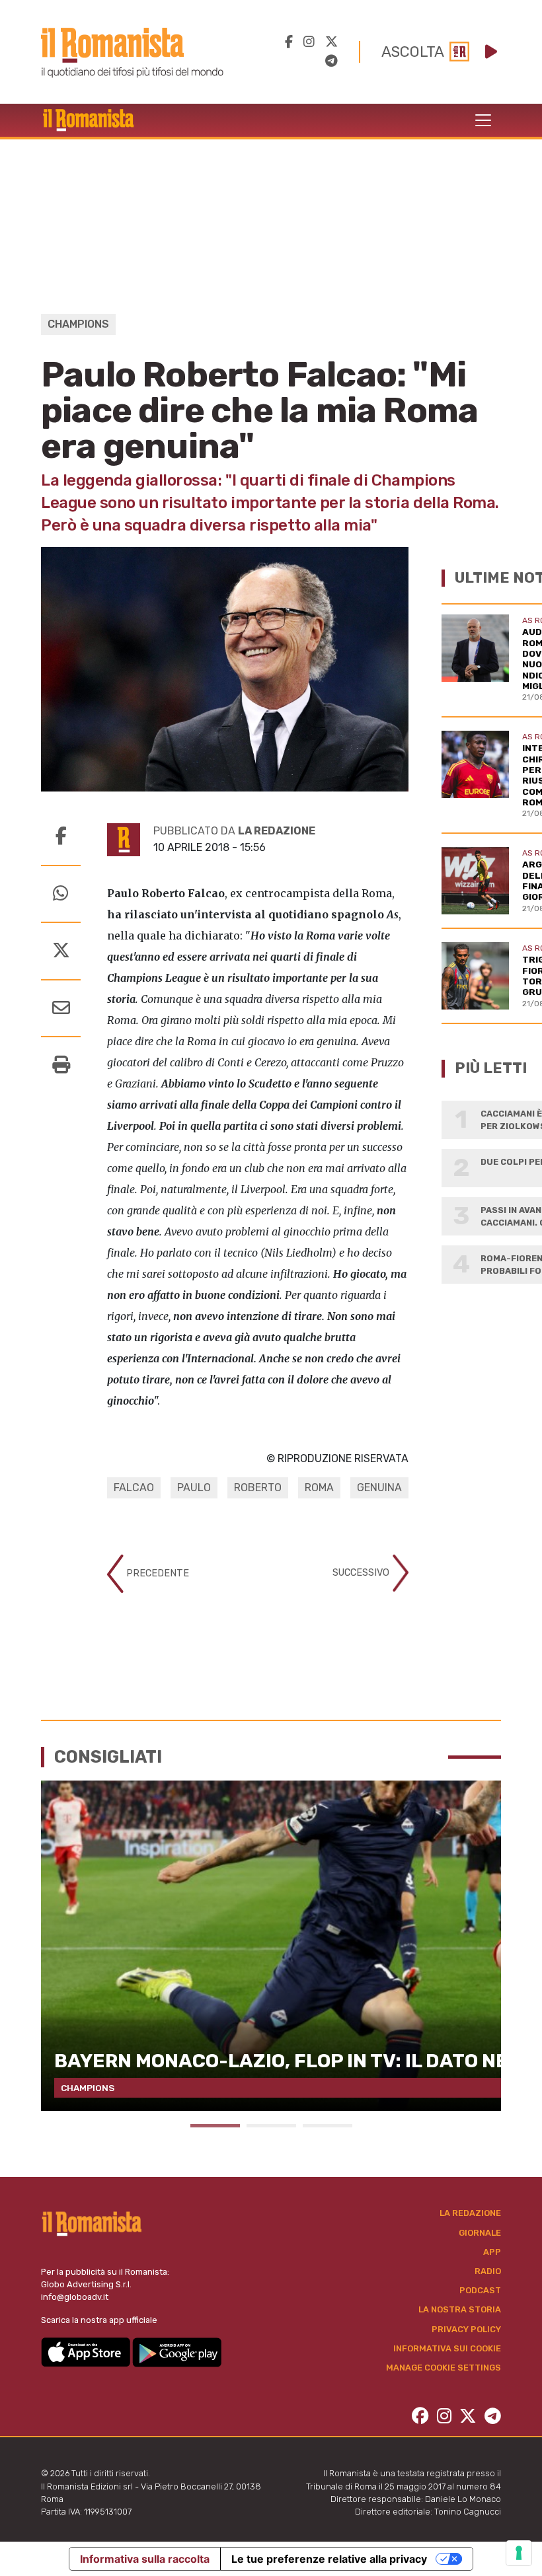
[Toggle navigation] (483, 120)
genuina (379, 1488)
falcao (134, 1488)
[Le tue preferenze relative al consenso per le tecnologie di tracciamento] (519, 2553)
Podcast (480, 2290)
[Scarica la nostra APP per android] (177, 2351)
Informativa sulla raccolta (145, 2559)
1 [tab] (215, 2126)
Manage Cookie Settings (444, 2368)
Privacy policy (466, 2329)
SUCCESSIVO (362, 1573)
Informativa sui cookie (447, 2348)
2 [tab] (271, 2126)
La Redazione (470, 2213)
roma (319, 1488)
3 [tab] (328, 2126)
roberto (258, 1488)
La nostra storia (460, 2309)
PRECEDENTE (156, 1573)
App (492, 2252)
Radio (488, 2271)
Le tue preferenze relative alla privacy (329, 2559)
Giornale (480, 2233)
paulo (194, 1488)
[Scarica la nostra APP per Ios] (87, 2351)
